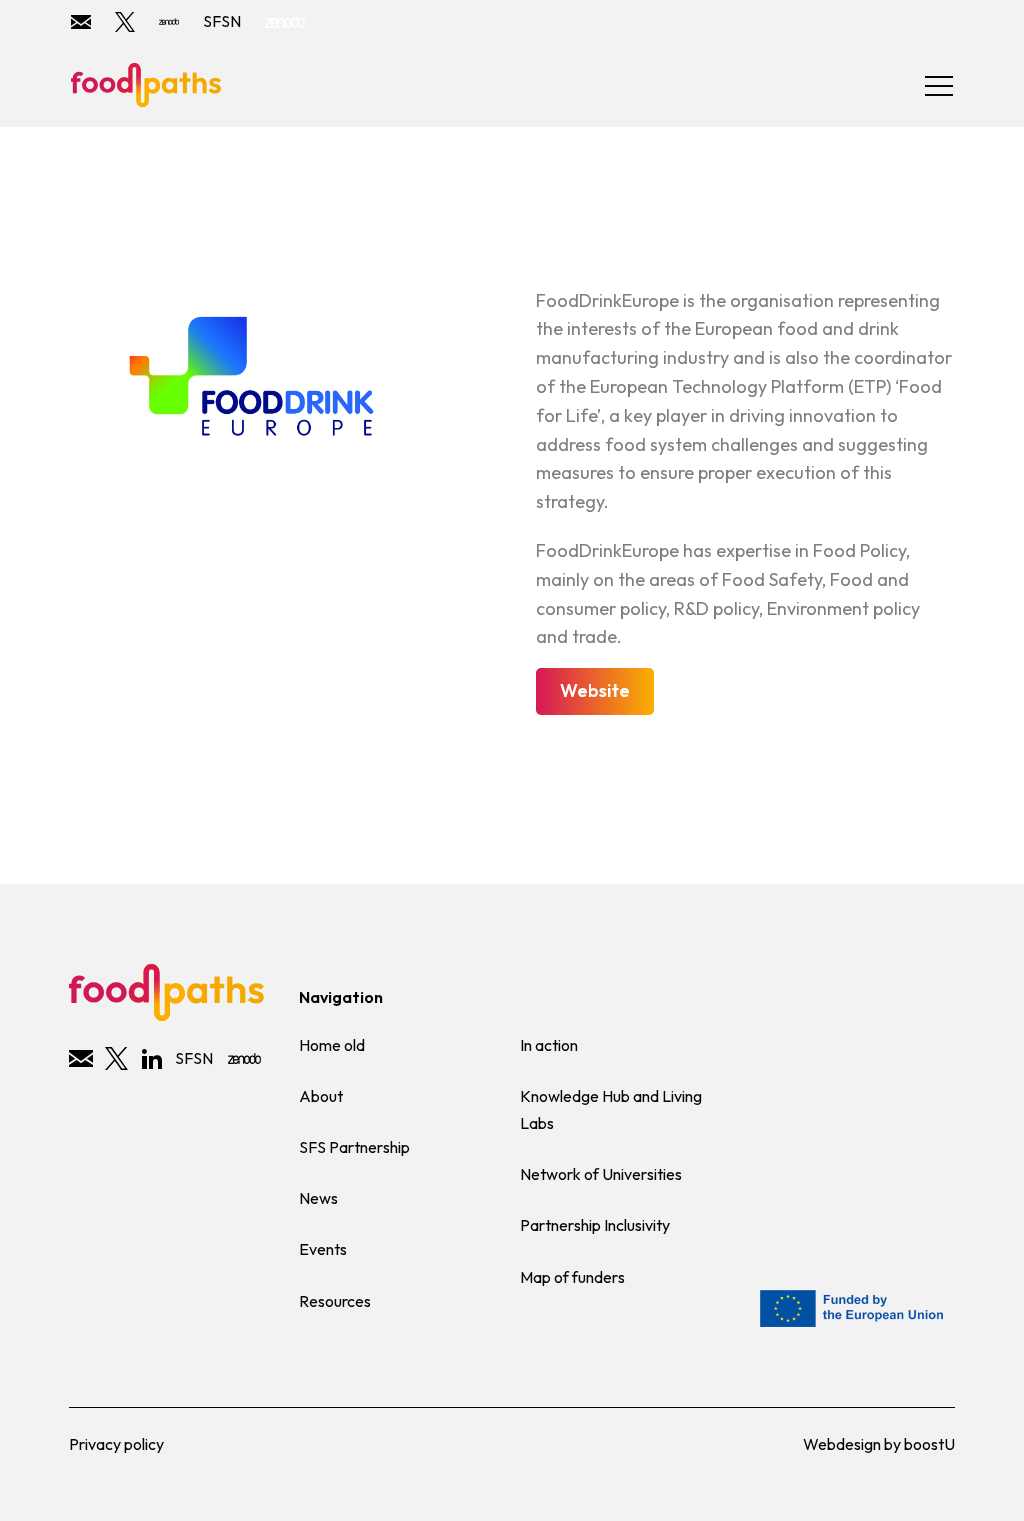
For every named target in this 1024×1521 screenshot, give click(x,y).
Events (323, 1249)
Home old (332, 1045)
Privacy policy (116, 1444)
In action (549, 1045)
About (321, 1096)
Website (595, 690)
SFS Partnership (354, 1147)
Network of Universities (601, 1174)
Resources (335, 1301)
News (318, 1198)
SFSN (222, 21)
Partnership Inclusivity (595, 1225)
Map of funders (572, 1277)
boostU (929, 1444)
